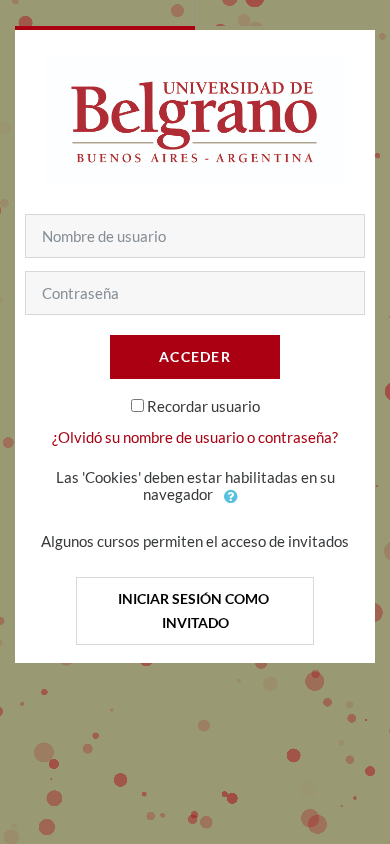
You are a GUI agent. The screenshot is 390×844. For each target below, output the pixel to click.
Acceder (195, 356)
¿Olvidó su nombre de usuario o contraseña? (195, 437)
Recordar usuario (203, 406)
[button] (232, 496)
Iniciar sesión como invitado (195, 610)
